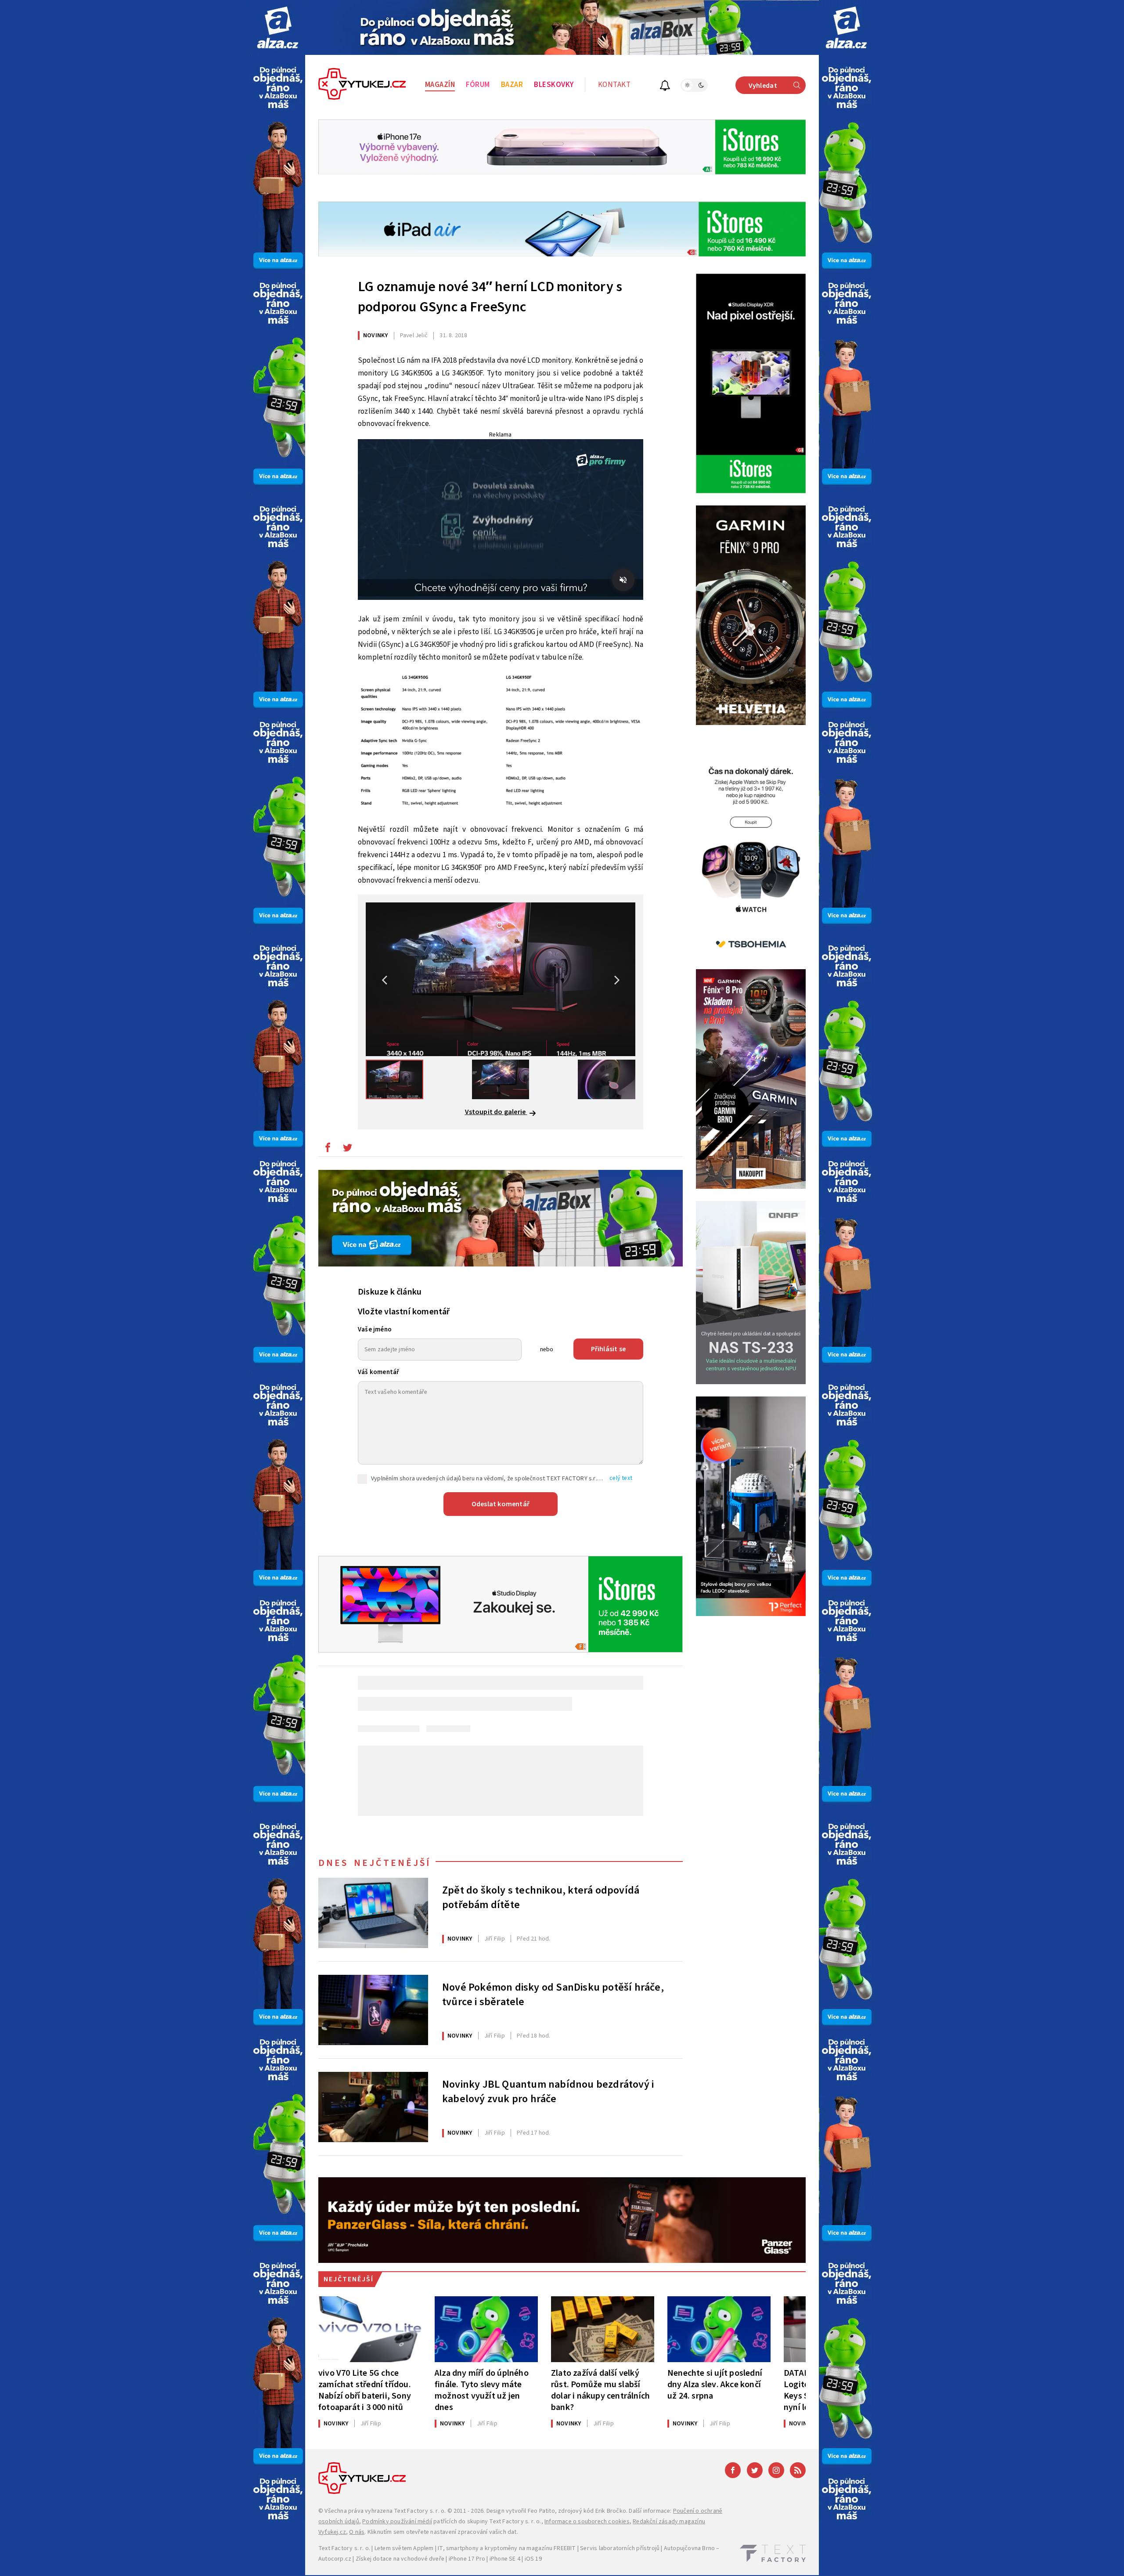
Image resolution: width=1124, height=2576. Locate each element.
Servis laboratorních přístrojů (620, 2548)
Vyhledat (763, 86)
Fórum (478, 85)
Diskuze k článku (390, 1292)
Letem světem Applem (404, 2548)
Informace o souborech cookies (587, 2522)
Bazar (512, 85)
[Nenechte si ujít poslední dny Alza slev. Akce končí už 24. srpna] (719, 2329)
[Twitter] (755, 2470)
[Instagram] (776, 2470)
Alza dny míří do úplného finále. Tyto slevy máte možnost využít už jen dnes (482, 2390)
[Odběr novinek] (665, 87)
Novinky (375, 336)
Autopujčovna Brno (689, 2548)
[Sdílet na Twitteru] (347, 1150)
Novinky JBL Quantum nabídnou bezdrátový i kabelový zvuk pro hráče (548, 2092)
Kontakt (614, 85)
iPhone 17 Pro (467, 2559)
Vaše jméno (375, 1329)
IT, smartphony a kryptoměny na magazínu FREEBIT (507, 2548)
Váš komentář (378, 1372)
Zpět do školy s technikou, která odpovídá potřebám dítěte (541, 1898)
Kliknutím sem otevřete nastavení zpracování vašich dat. (443, 2532)
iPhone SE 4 (505, 2559)
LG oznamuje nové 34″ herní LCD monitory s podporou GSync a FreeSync (490, 297)
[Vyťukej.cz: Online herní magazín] (362, 85)
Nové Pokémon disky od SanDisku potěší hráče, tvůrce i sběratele (553, 1995)
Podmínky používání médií (397, 2522)
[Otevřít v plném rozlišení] (501, 743)
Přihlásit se (608, 1349)
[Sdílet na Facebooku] (328, 1150)
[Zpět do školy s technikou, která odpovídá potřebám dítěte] (373, 1913)
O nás (357, 2532)
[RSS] (798, 2470)
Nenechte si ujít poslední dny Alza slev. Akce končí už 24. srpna (715, 2384)
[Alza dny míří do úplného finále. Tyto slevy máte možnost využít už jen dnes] (486, 2329)
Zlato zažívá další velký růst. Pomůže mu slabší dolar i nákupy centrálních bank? (600, 2390)
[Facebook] (733, 2470)
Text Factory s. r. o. (420, 2511)
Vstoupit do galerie (496, 1112)
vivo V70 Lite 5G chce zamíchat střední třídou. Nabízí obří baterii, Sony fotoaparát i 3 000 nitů (365, 2390)
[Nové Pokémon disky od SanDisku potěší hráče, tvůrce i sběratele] (373, 2010)
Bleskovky (554, 85)
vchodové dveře (423, 2559)
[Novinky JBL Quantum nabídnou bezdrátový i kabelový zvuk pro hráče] (373, 2107)
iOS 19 (533, 2559)
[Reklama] (278, 27)
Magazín (440, 85)
